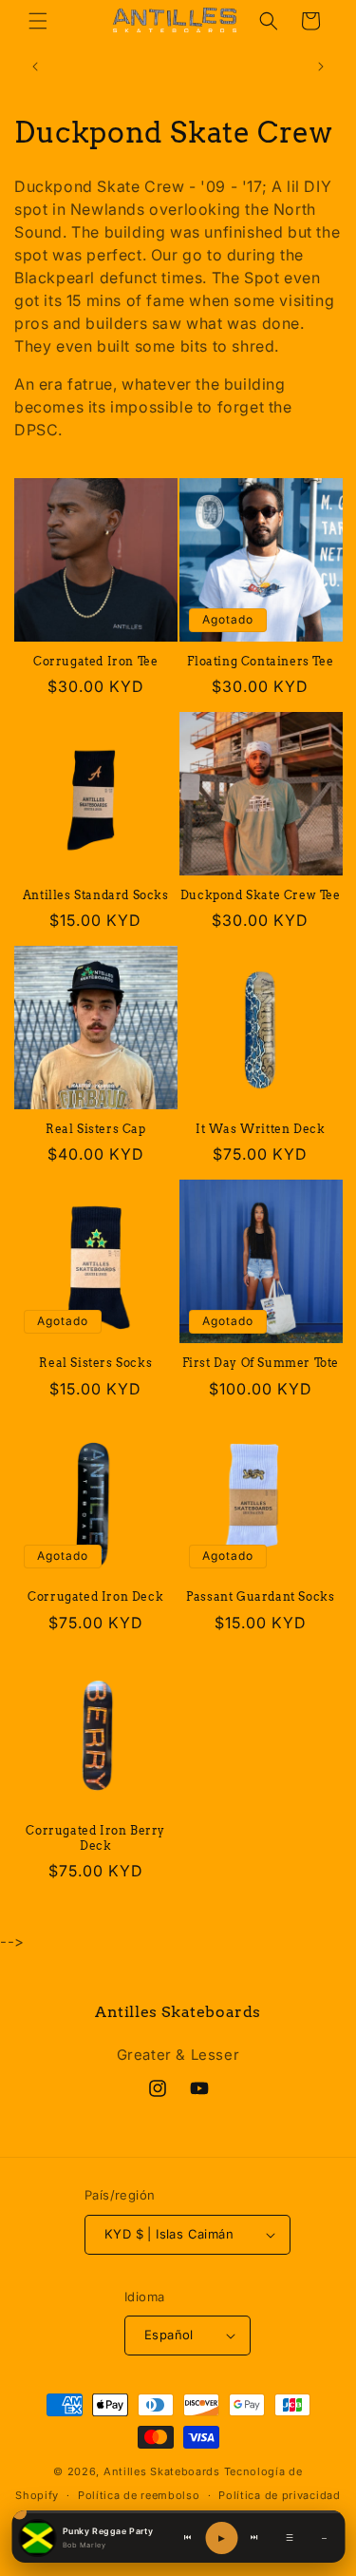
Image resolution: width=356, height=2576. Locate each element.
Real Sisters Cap (96, 1129)
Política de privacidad (279, 2495)
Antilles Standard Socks (96, 895)
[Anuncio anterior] (35, 67)
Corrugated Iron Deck (95, 1596)
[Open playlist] (37, 2538)
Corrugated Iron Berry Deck (95, 1838)
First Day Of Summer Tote (261, 1363)
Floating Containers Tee (260, 661)
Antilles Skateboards (162, 2471)
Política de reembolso (139, 2495)
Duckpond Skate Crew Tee (261, 895)
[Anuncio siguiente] (321, 67)
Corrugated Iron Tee (95, 661)
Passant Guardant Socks (260, 1596)
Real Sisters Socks (95, 1363)
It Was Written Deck (260, 1129)
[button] (38, 21)
